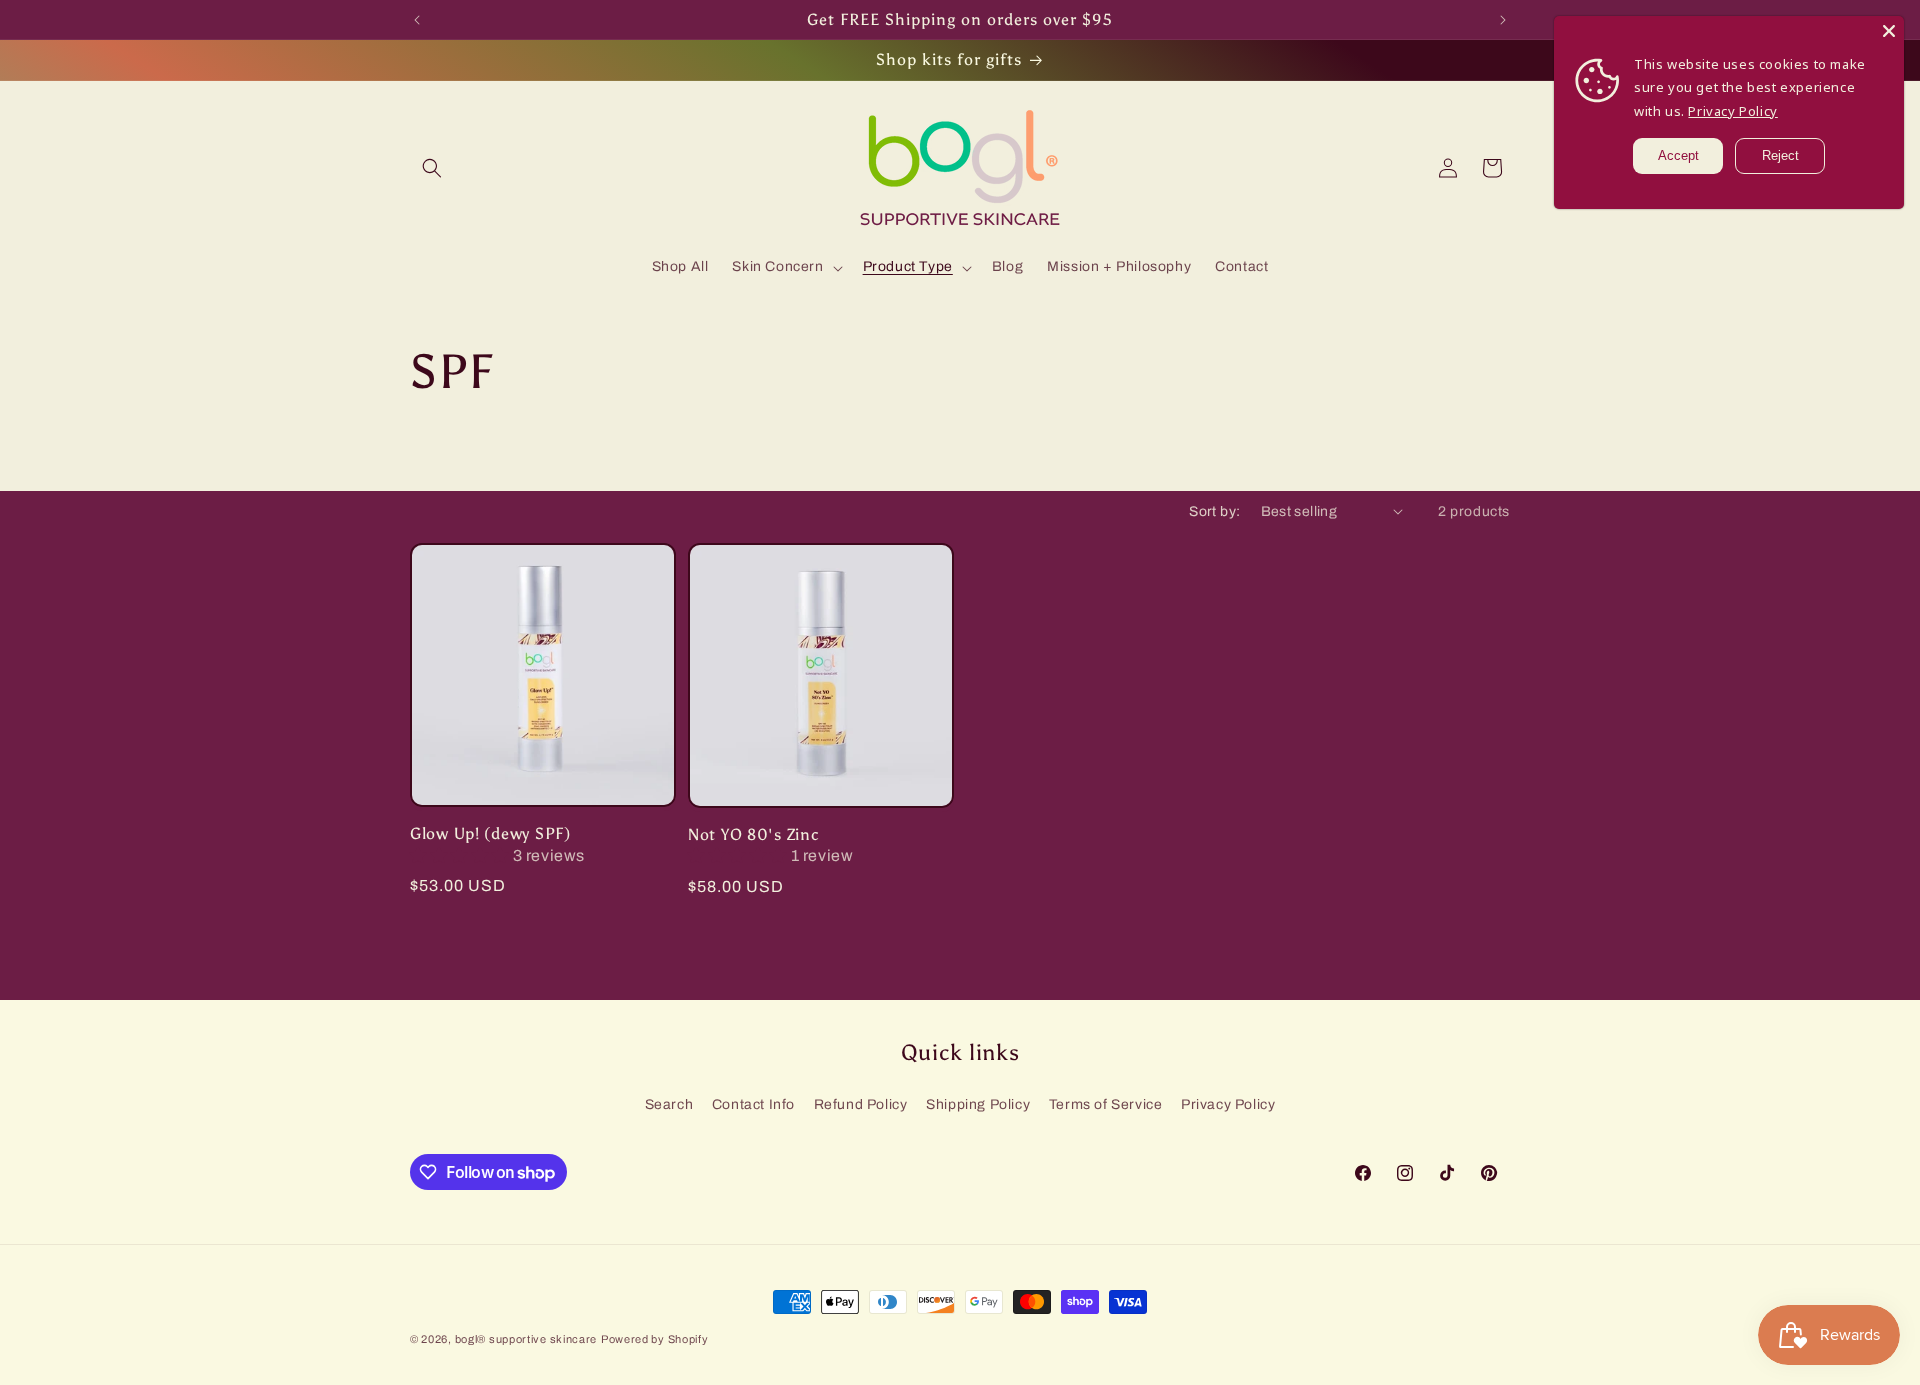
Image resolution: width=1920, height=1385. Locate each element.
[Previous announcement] (417, 20)
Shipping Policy (978, 1104)
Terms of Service (1106, 1104)
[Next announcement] (1503, 20)
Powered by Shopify (655, 1339)
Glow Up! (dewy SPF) (490, 833)
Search (669, 1104)
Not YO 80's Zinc (754, 834)
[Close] (1889, 31)
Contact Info (753, 1104)
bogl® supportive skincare (526, 1339)
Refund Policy (861, 1104)
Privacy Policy (1228, 1104)
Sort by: (1214, 511)
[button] (432, 168)
